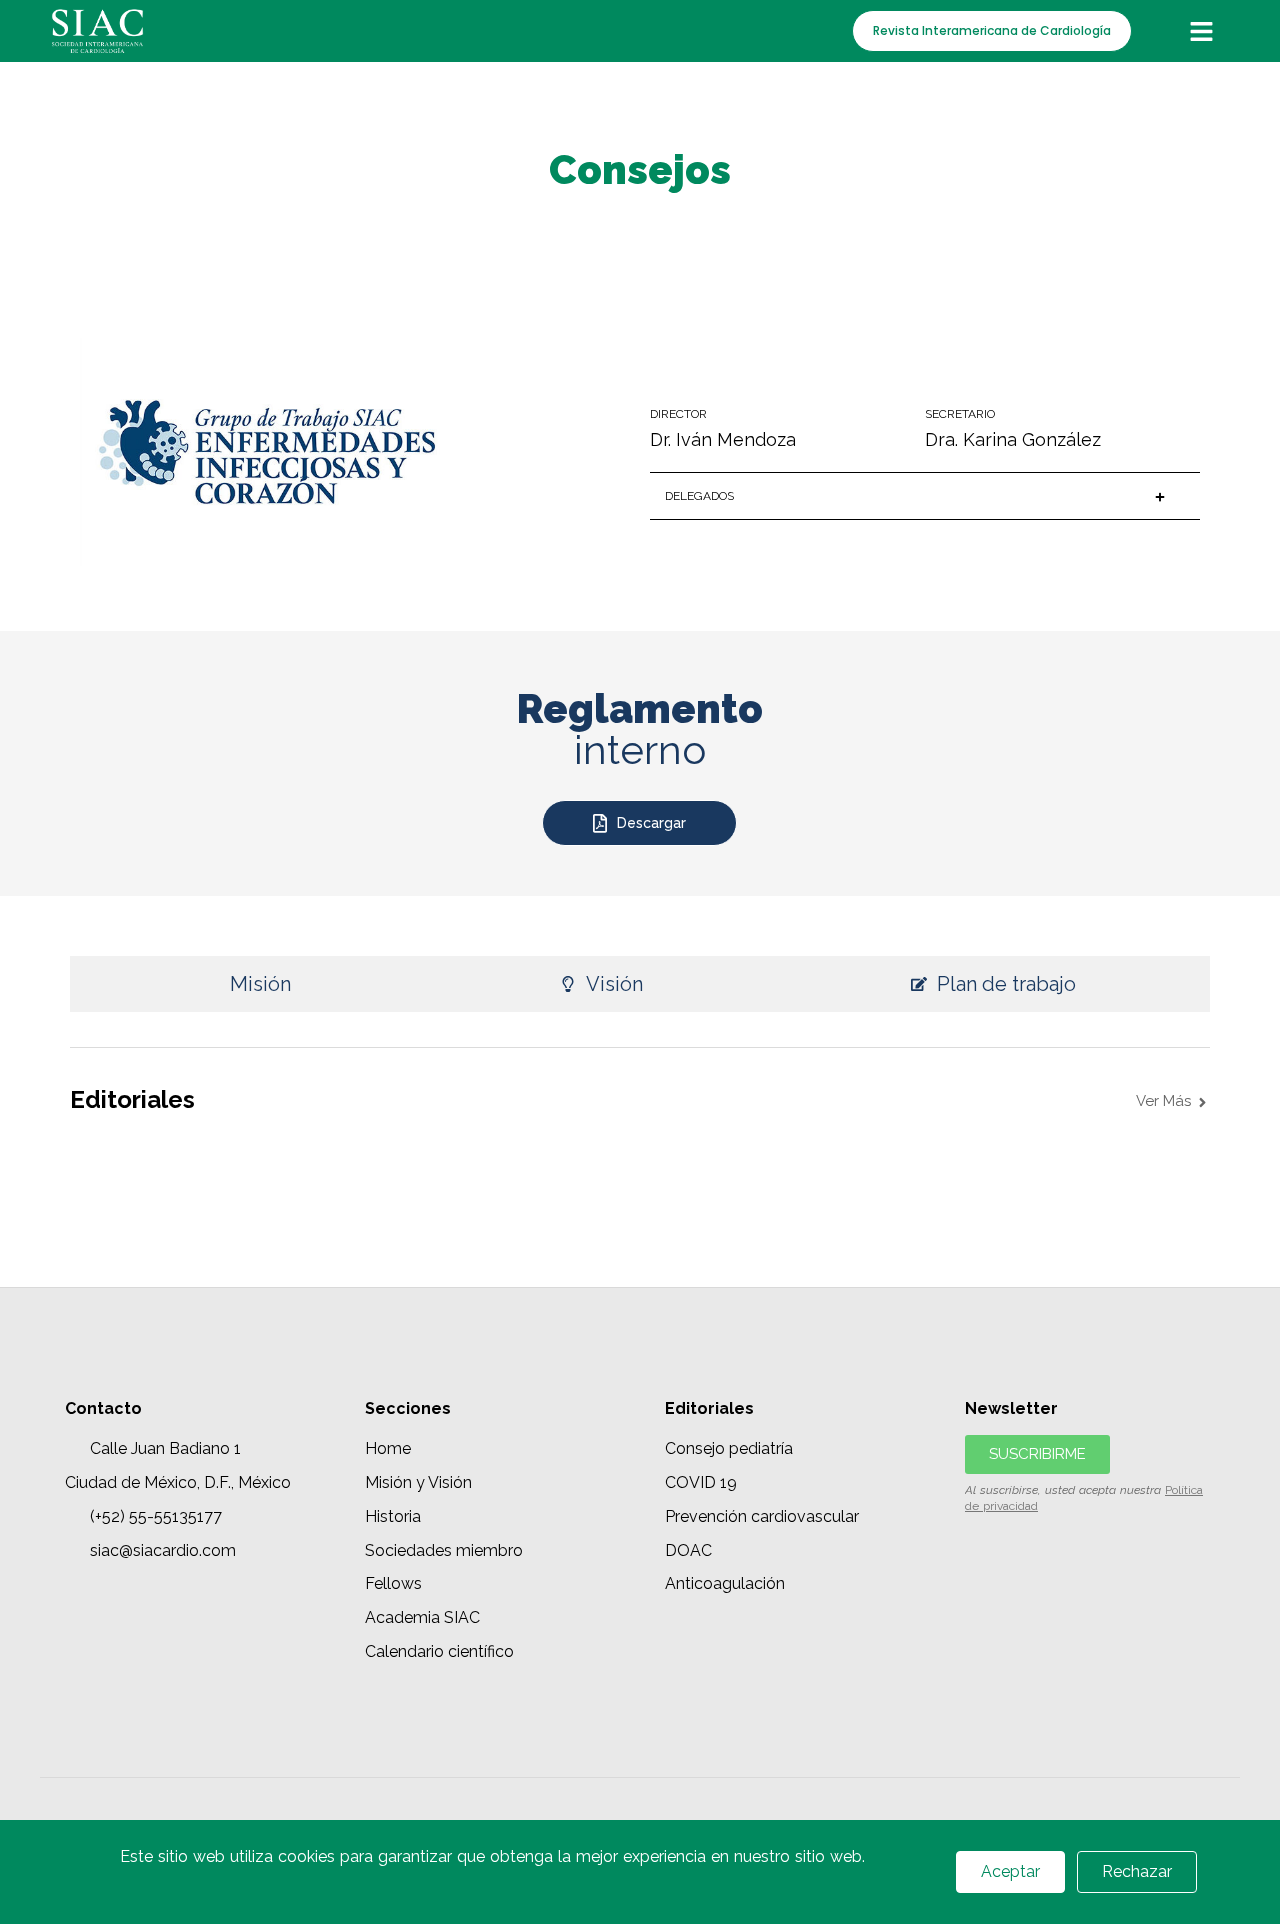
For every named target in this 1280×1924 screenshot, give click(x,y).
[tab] (247, 984)
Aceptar (1010, 1871)
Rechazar (1137, 1871)
